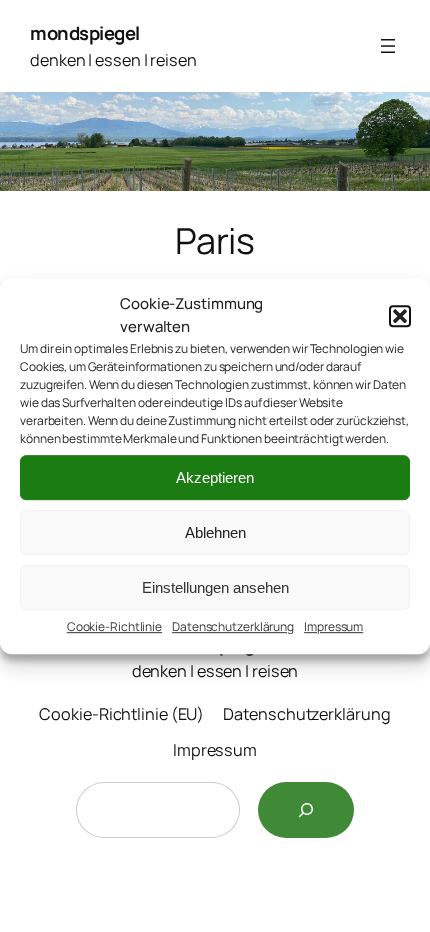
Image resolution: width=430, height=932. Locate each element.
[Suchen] (306, 810)
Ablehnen (215, 532)
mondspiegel (85, 33)
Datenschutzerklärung (233, 626)
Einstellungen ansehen (215, 587)
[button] (400, 316)
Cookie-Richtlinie (114, 626)
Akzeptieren (215, 477)
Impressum (333, 626)
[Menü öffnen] (388, 46)
